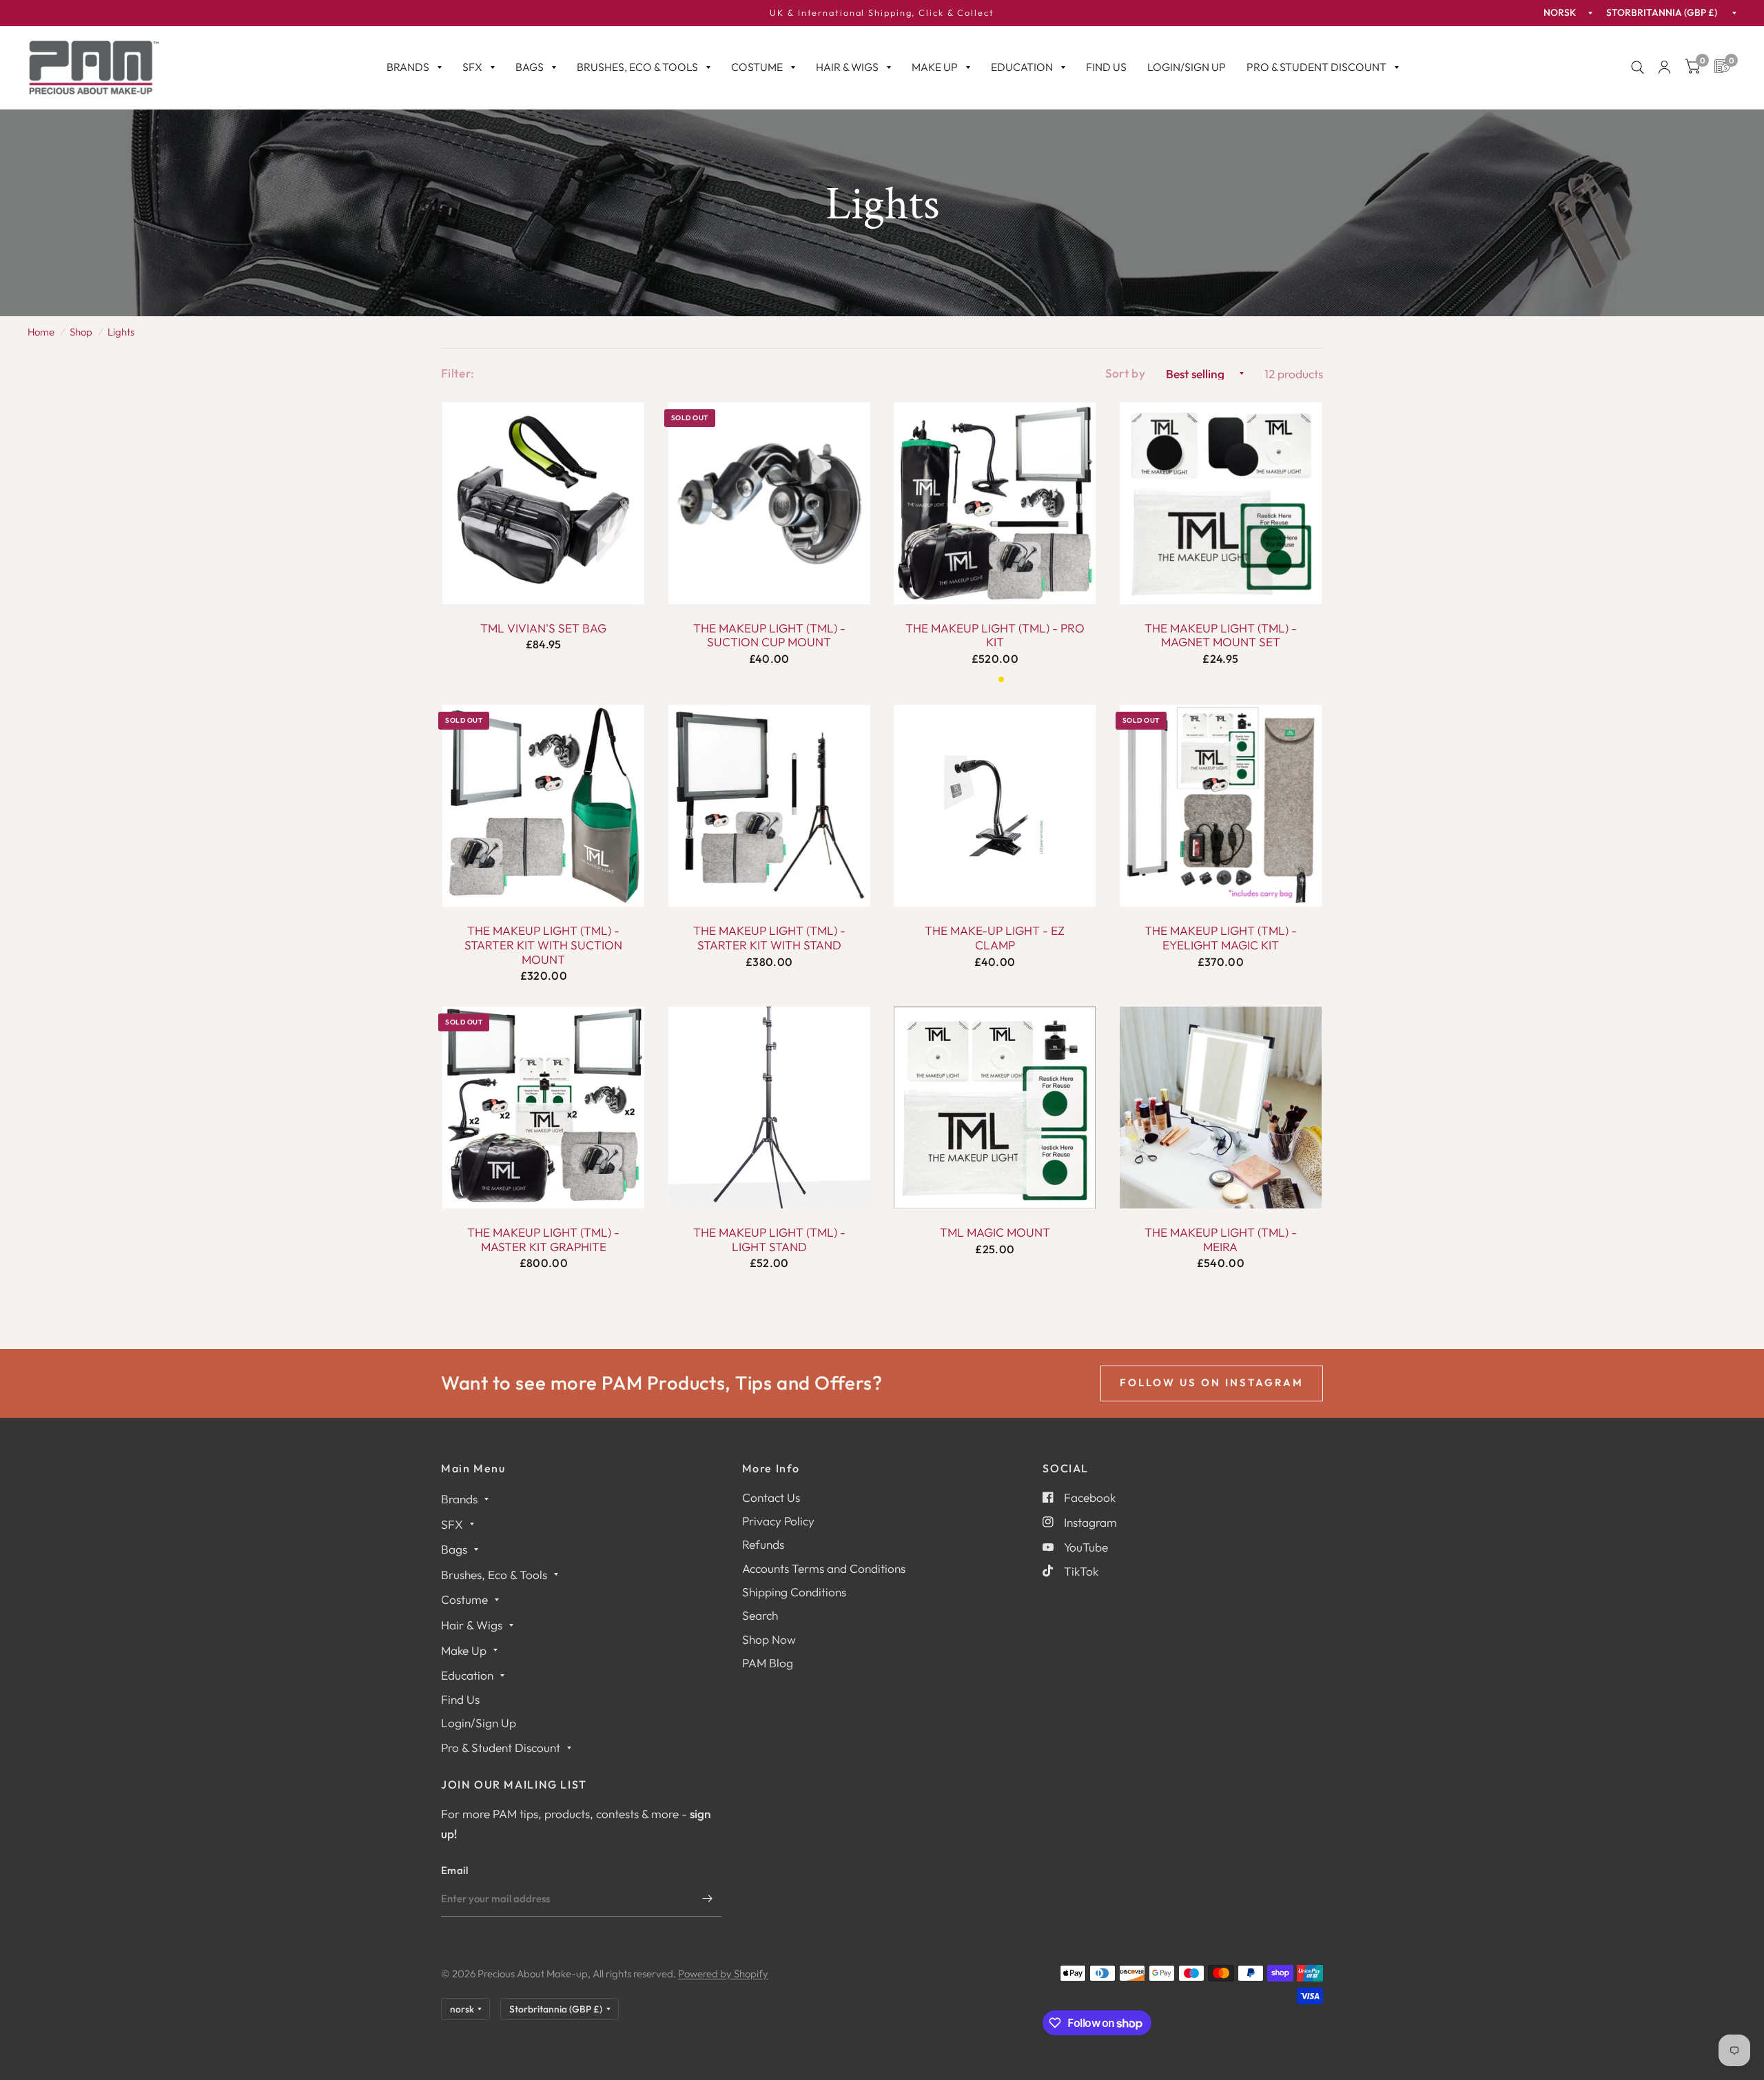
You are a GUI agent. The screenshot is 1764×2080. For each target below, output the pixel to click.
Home (41, 332)
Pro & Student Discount (1316, 67)
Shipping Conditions (794, 1592)
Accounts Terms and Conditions (824, 1568)
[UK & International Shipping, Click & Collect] (882, 13)
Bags (530, 67)
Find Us (1106, 67)
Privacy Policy (778, 1521)
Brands (408, 67)
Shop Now (769, 1639)
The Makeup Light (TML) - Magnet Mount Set (1221, 636)
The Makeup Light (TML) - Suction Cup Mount (769, 636)
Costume (757, 67)
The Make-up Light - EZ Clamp (995, 938)
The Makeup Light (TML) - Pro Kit (995, 636)
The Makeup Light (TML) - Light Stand (769, 1240)
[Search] (1638, 68)
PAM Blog (768, 1663)
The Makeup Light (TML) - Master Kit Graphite (543, 1240)
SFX (472, 67)
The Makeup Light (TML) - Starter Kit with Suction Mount (543, 945)
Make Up (935, 67)
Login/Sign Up (1187, 67)
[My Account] (1664, 68)
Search (760, 1615)
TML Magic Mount (995, 1233)
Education (1022, 67)
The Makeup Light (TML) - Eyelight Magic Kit (1221, 938)
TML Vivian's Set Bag (543, 628)
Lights (121, 332)
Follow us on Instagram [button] (1212, 1382)
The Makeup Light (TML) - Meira (1221, 1240)
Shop (81, 332)
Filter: (458, 373)
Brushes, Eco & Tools (637, 67)
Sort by (1125, 373)
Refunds (763, 1544)
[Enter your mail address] (708, 1899)
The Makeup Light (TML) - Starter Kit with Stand (769, 938)
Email (455, 1870)
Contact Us (771, 1497)
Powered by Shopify (723, 1974)
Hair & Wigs (847, 67)
